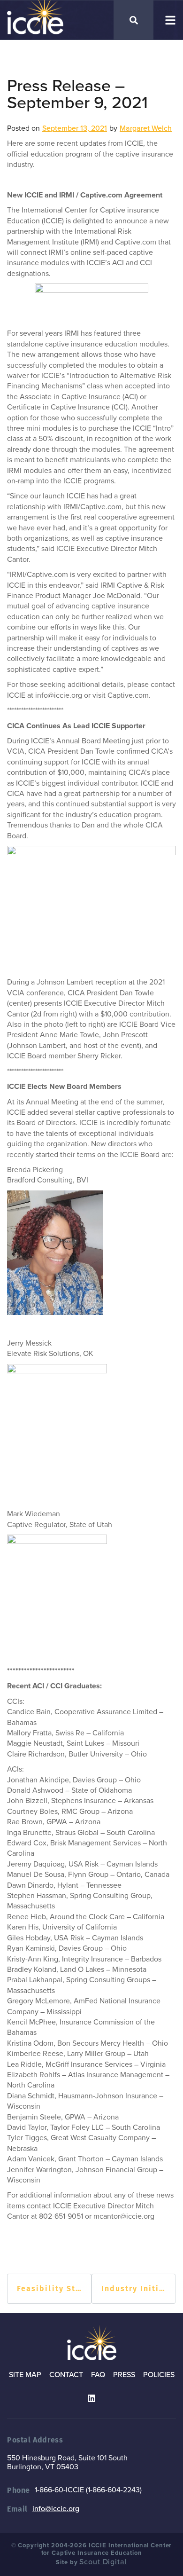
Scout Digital (103, 2562)
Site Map (25, 2375)
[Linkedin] (91, 2398)
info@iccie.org (56, 2509)
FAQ (98, 2375)
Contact (66, 2375)
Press (124, 2375)
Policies (159, 2375)
